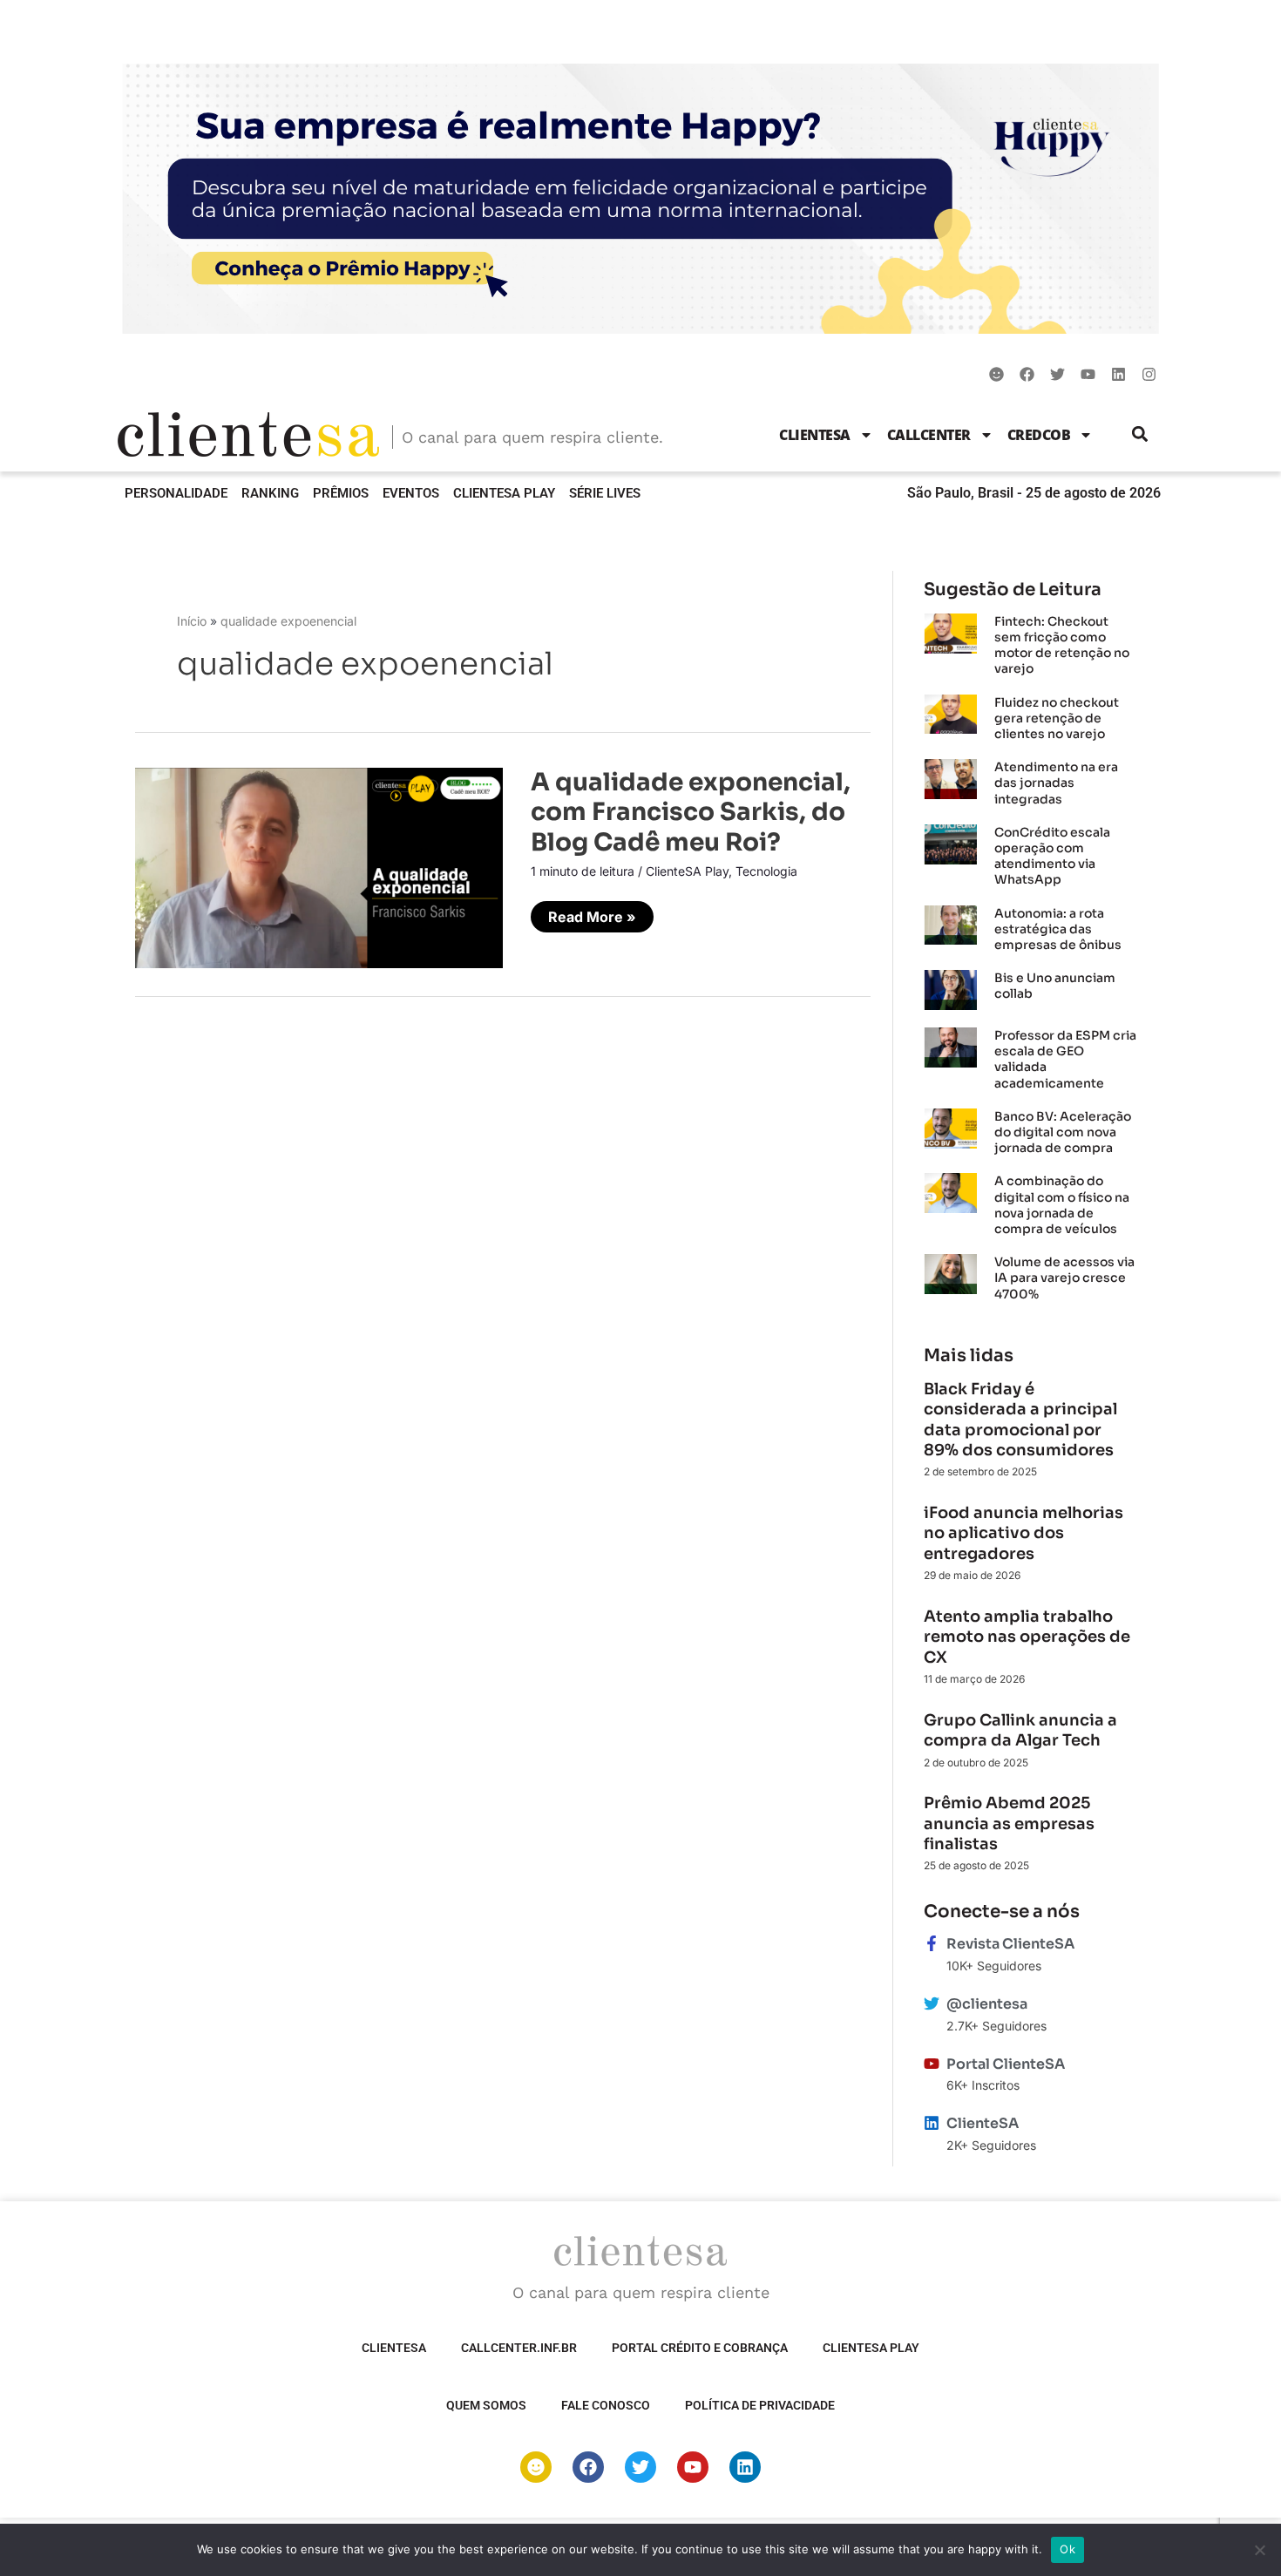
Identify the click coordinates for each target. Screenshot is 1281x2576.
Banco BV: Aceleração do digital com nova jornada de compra (1063, 1132)
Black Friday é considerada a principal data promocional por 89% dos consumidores (1020, 1420)
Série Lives (605, 493)
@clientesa (987, 2004)
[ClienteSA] (932, 2123)
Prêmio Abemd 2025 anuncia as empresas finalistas (1009, 1824)
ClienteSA (815, 435)
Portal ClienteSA (1006, 2064)
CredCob (1039, 435)
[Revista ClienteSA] (932, 1943)
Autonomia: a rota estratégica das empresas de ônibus (1058, 929)
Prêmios (341, 493)
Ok (1067, 2549)
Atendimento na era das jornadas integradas (1056, 783)
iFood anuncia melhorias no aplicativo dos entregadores (1023, 1533)
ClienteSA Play (504, 493)
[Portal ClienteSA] (932, 2064)
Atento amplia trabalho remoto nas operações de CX (1027, 1637)
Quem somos (486, 2405)
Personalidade (176, 493)
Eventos (411, 493)
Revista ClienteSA (1010, 1944)
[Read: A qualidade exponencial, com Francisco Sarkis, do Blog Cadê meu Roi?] (319, 866)
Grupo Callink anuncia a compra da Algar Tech (1020, 1730)
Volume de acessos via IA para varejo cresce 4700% (1064, 1278)
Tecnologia (766, 871)
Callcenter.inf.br (519, 2348)
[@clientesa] (932, 2003)
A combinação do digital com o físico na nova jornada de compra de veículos (1062, 1205)
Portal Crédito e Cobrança (700, 2348)
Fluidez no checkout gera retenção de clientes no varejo (1057, 718)
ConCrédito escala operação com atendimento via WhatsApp (1052, 856)
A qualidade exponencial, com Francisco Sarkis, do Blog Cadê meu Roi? (691, 812)
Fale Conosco (606, 2405)
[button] (1140, 434)
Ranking (270, 493)
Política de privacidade (760, 2405)
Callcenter (929, 435)
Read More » (592, 913)
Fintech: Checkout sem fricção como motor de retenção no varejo (1062, 645)
